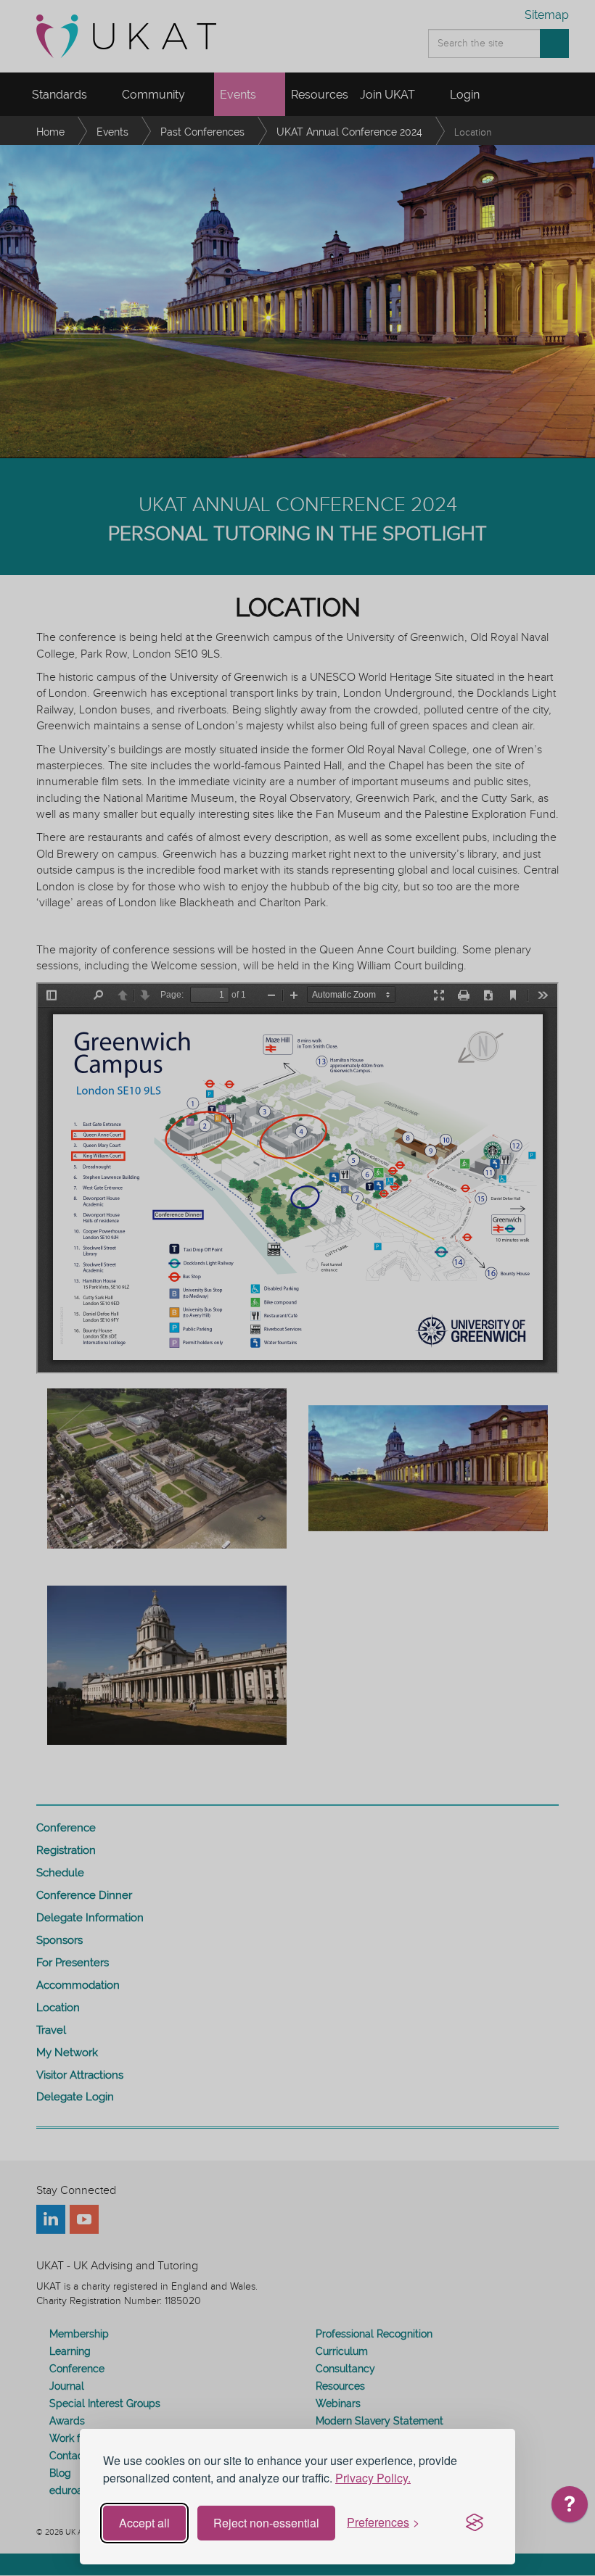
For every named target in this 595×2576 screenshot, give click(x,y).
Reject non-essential (266, 2523)
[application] (570, 2508)
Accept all (144, 2523)
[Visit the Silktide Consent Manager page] (475, 2523)
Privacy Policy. (373, 2478)
